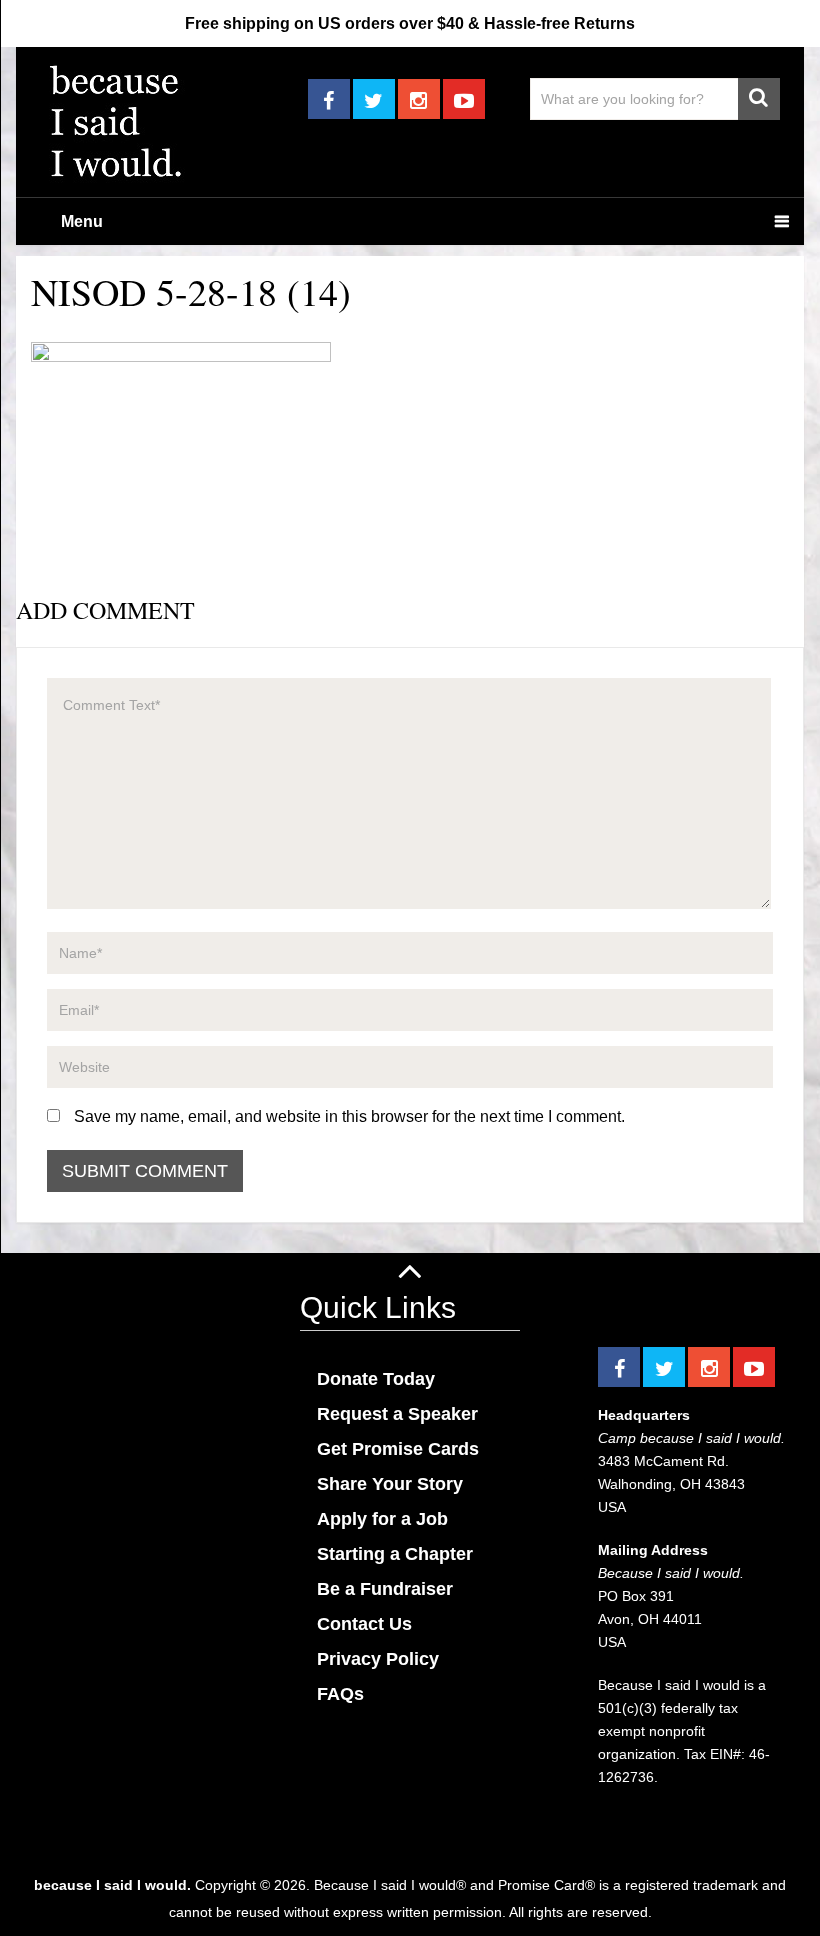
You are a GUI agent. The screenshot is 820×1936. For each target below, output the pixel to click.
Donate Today (376, 1379)
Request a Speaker (397, 1414)
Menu (82, 221)
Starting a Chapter (395, 1554)
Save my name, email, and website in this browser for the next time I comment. (349, 1116)
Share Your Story (390, 1484)
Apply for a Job (382, 1519)
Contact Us (364, 1624)
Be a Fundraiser (385, 1589)
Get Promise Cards (398, 1449)
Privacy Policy (378, 1659)
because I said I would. (112, 1885)
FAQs (340, 1694)
